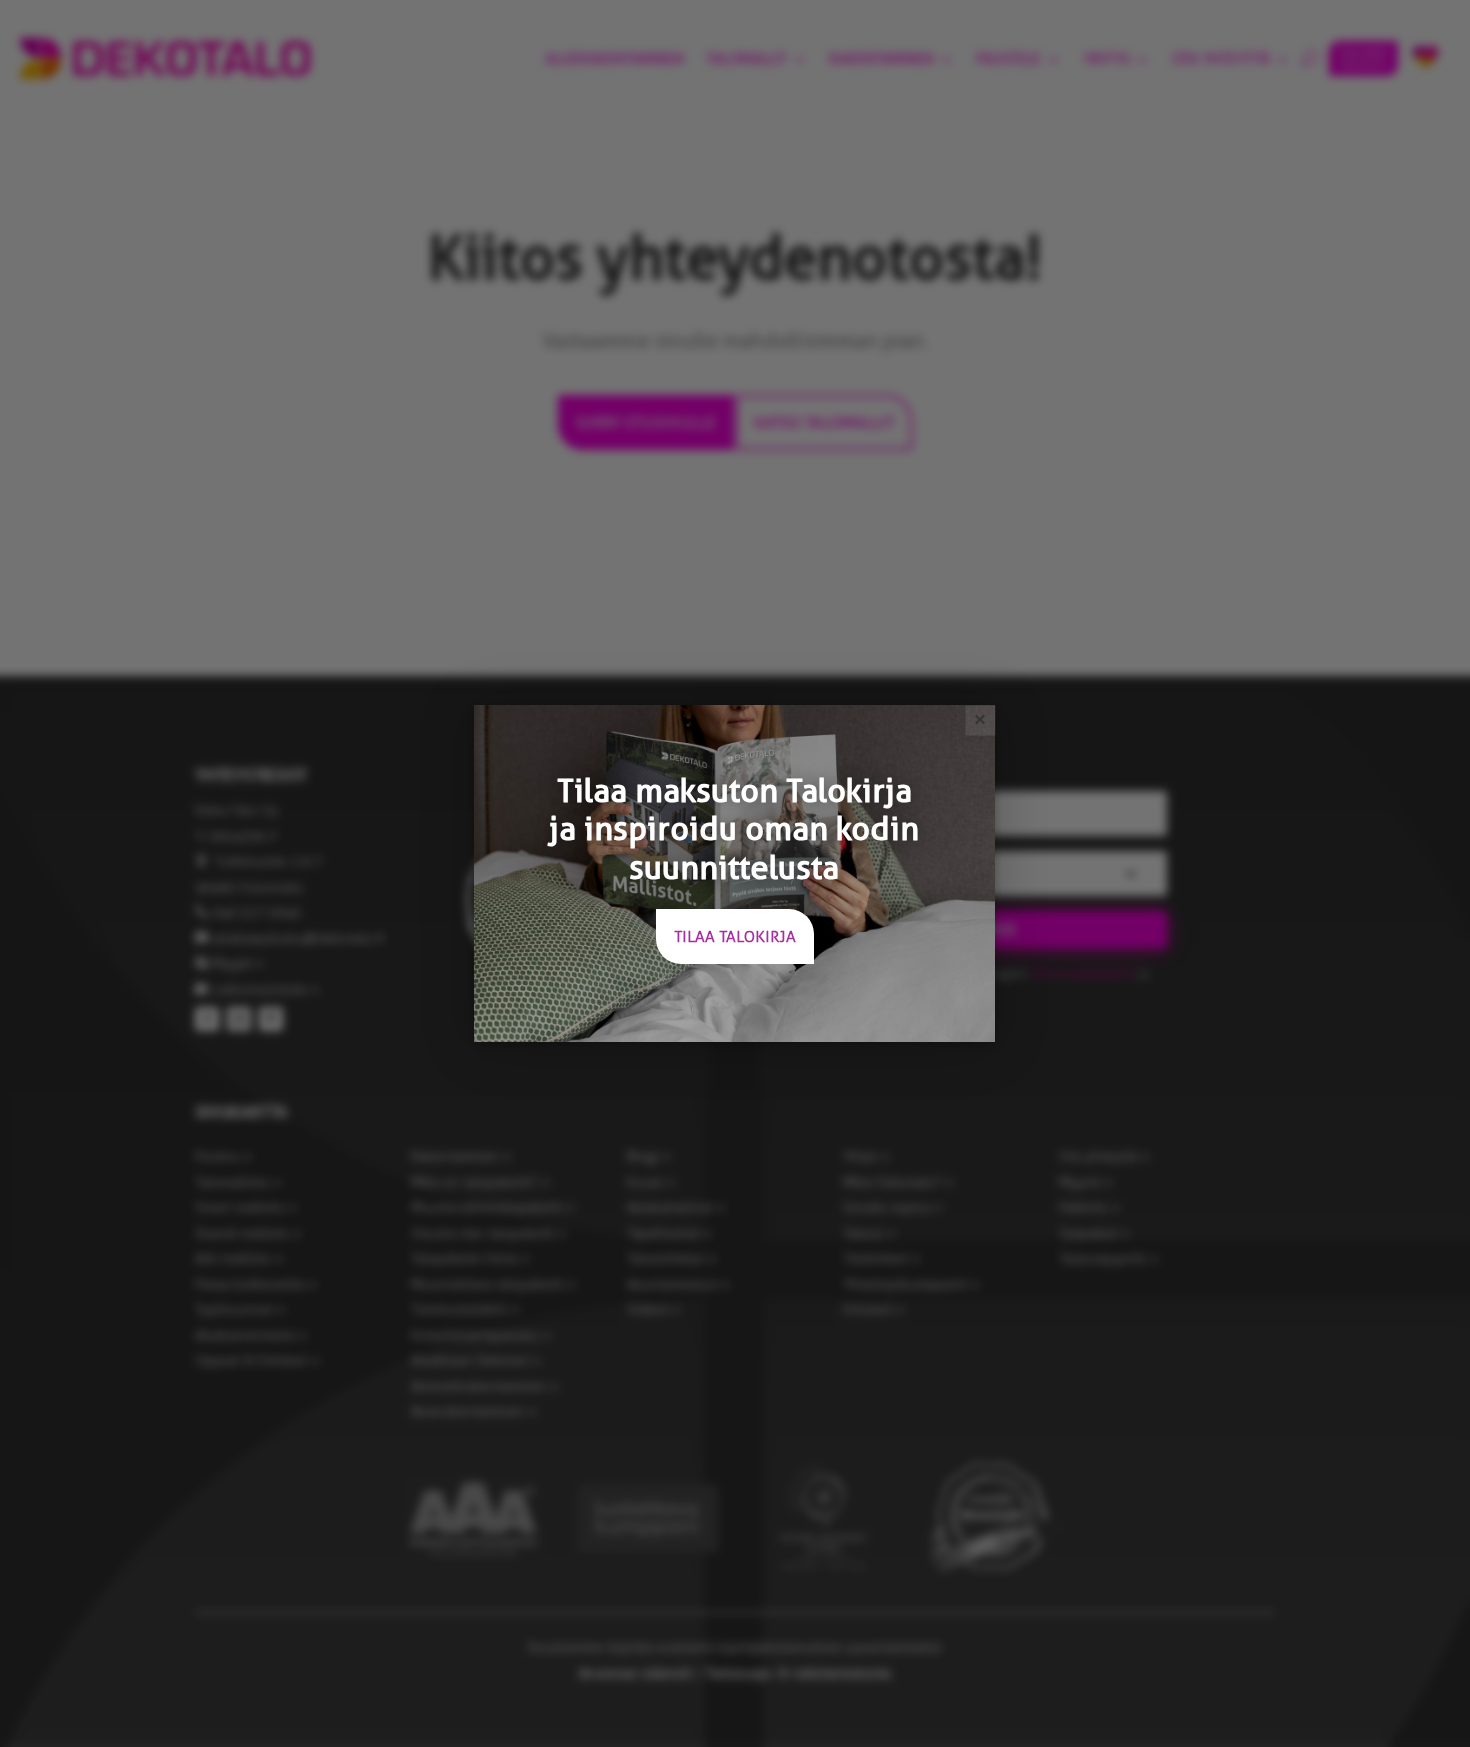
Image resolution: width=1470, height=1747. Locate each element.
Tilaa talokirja (735, 936)
